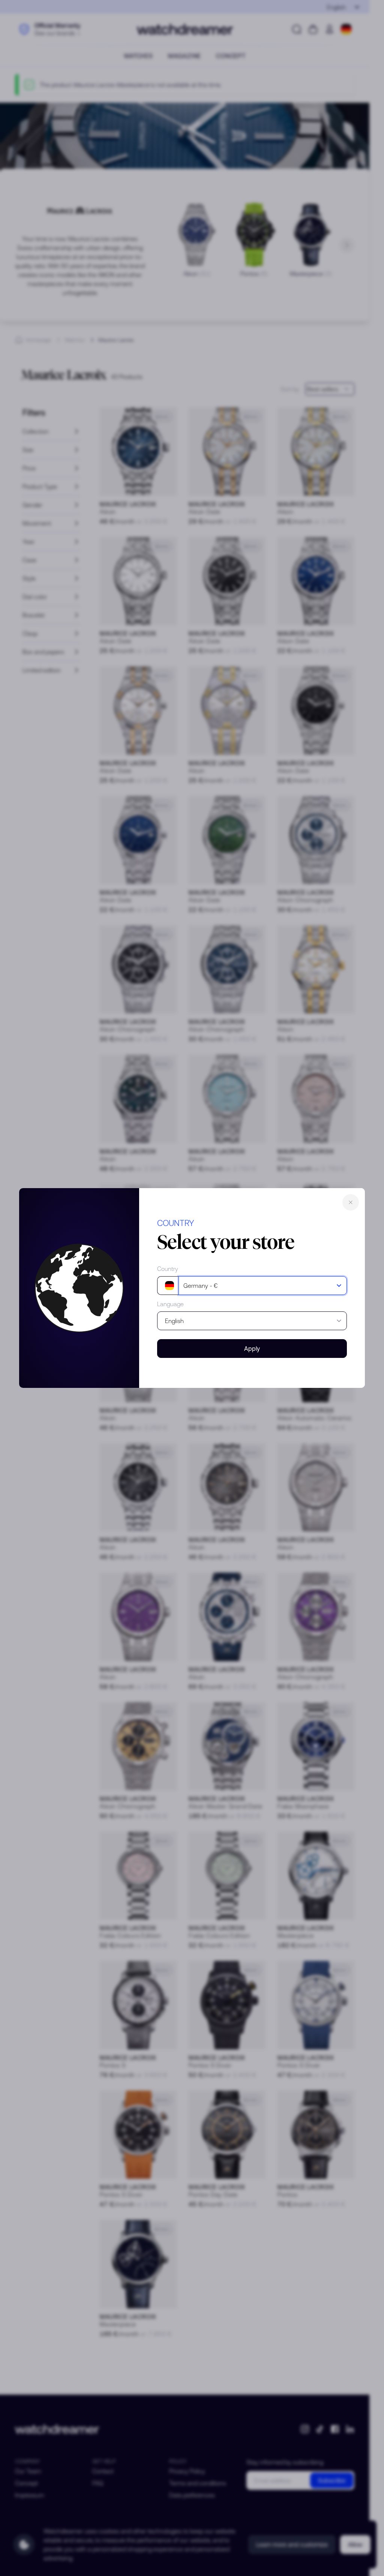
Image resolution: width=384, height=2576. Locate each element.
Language (170, 1304)
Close (351, 1202)
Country (168, 1269)
